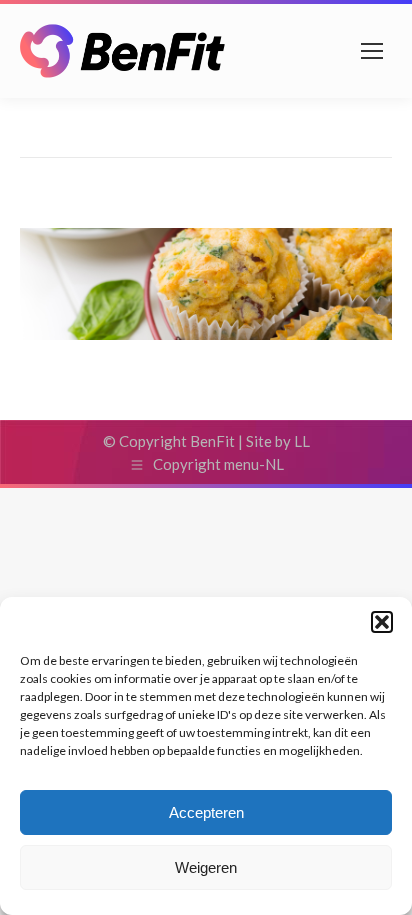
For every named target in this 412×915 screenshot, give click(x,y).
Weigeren (206, 867)
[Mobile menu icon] (372, 51)
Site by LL (278, 441)
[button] (382, 622)
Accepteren (206, 812)
